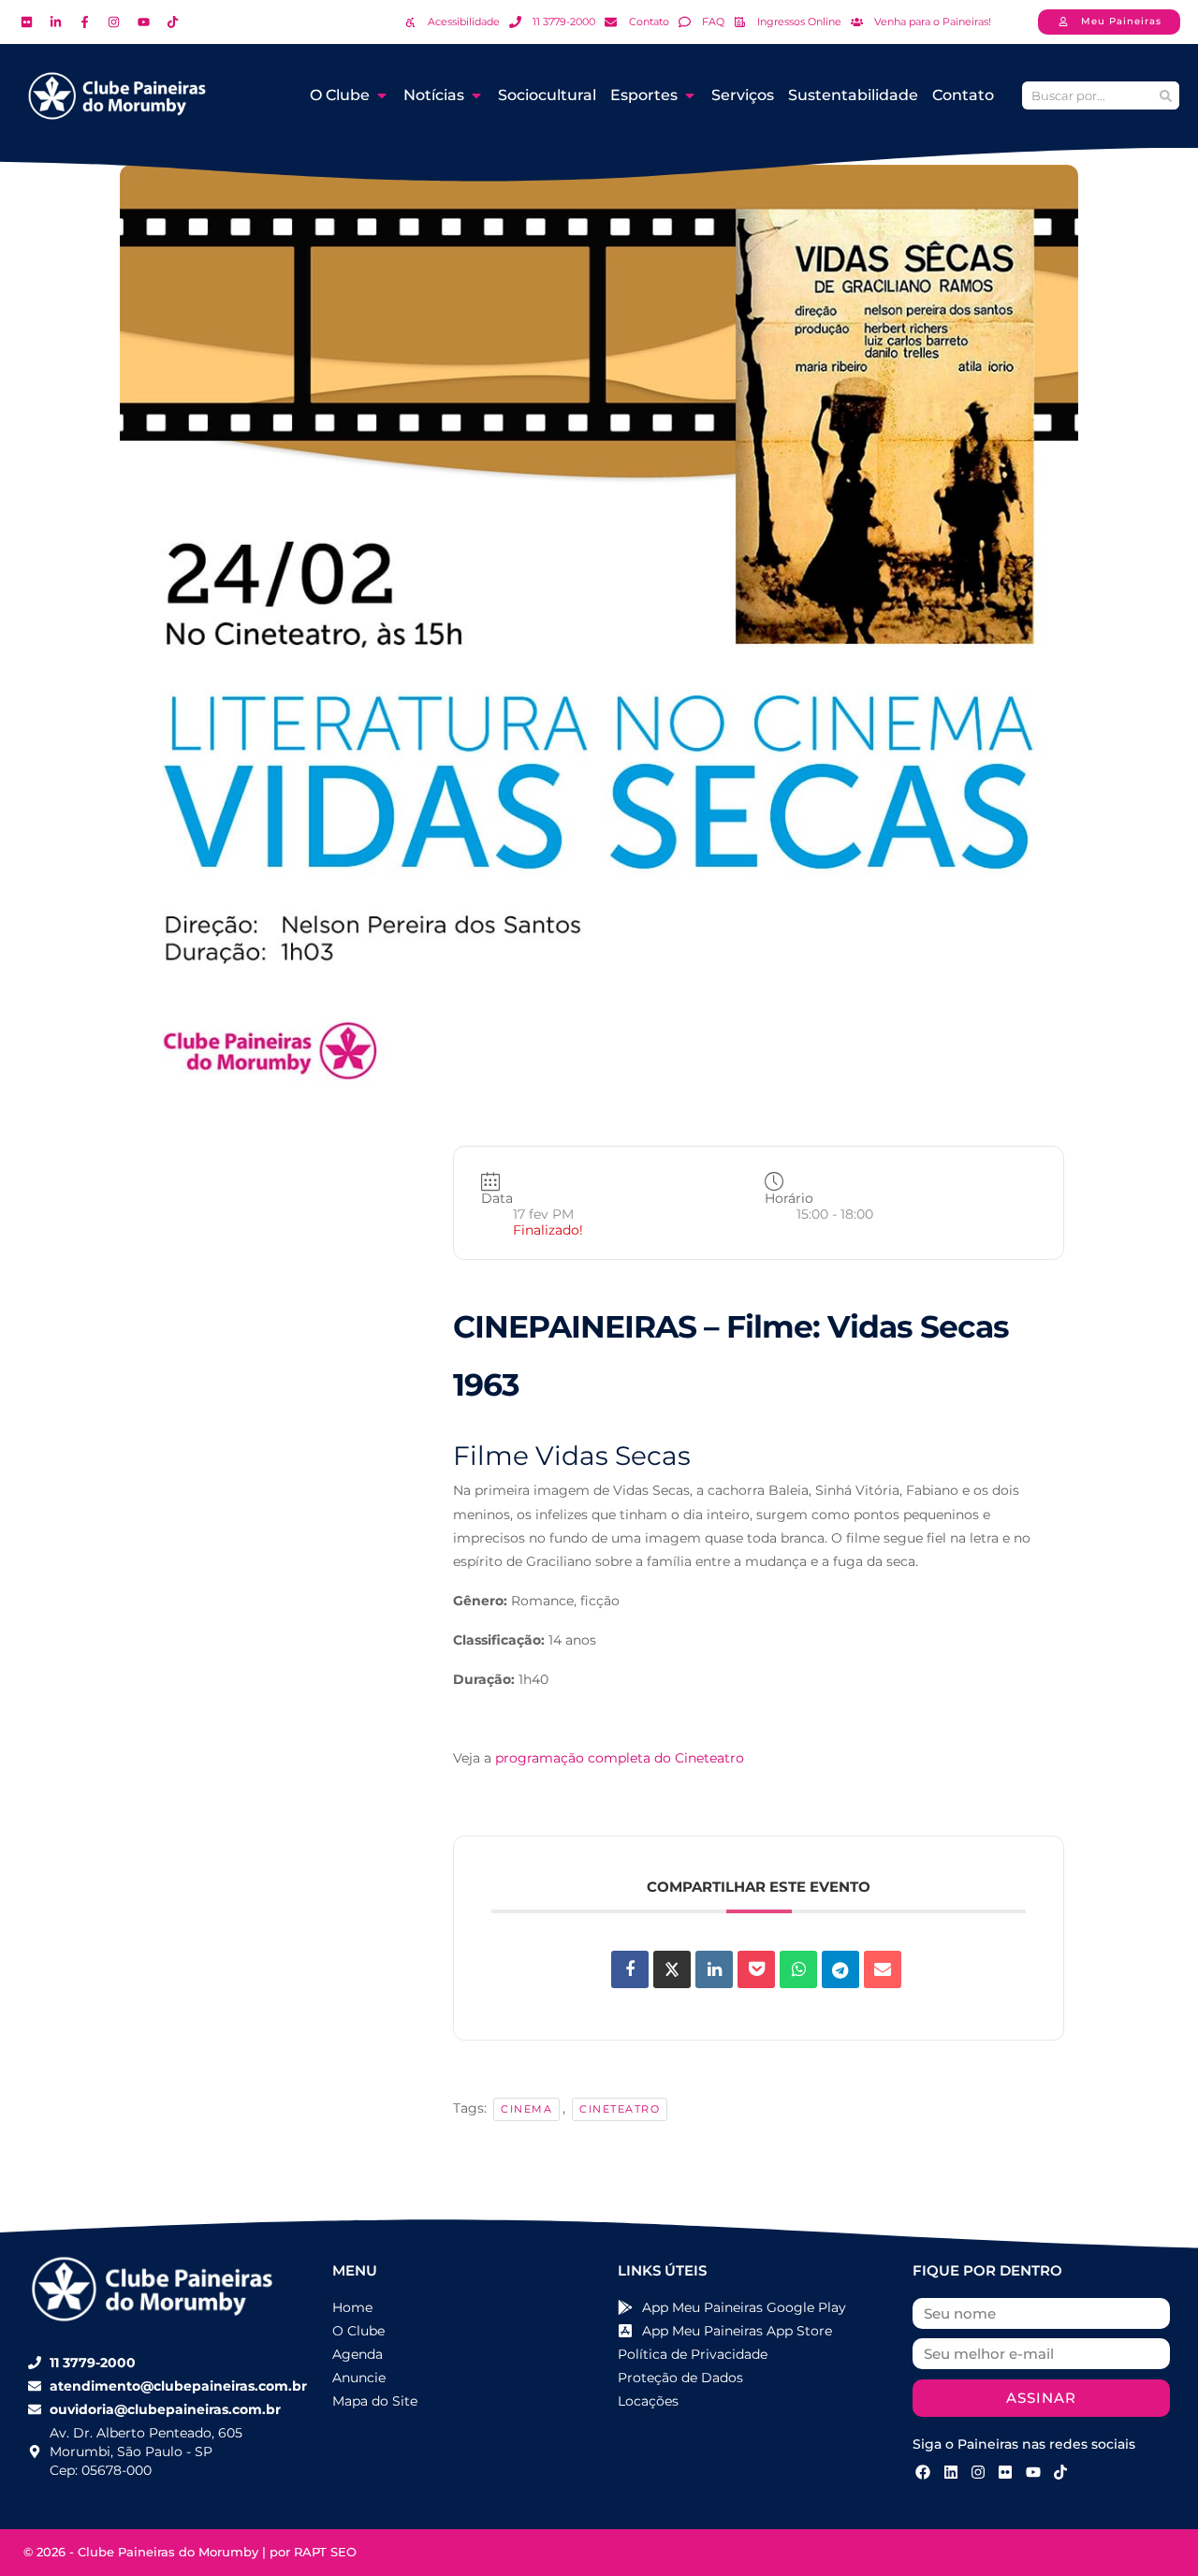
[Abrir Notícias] (476, 95)
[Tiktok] (1060, 2472)
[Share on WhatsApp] (798, 1969)
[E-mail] (883, 1969)
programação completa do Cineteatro (620, 1758)
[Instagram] (978, 2472)
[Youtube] (1033, 2472)
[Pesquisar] (1165, 95)
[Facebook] (923, 2472)
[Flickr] (1005, 2472)
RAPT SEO (325, 2552)
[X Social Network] (672, 1969)
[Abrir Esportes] (690, 95)
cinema (526, 2109)
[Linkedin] (714, 1969)
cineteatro (620, 2109)
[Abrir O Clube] (382, 95)
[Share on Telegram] (840, 1969)
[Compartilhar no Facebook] (630, 1969)
